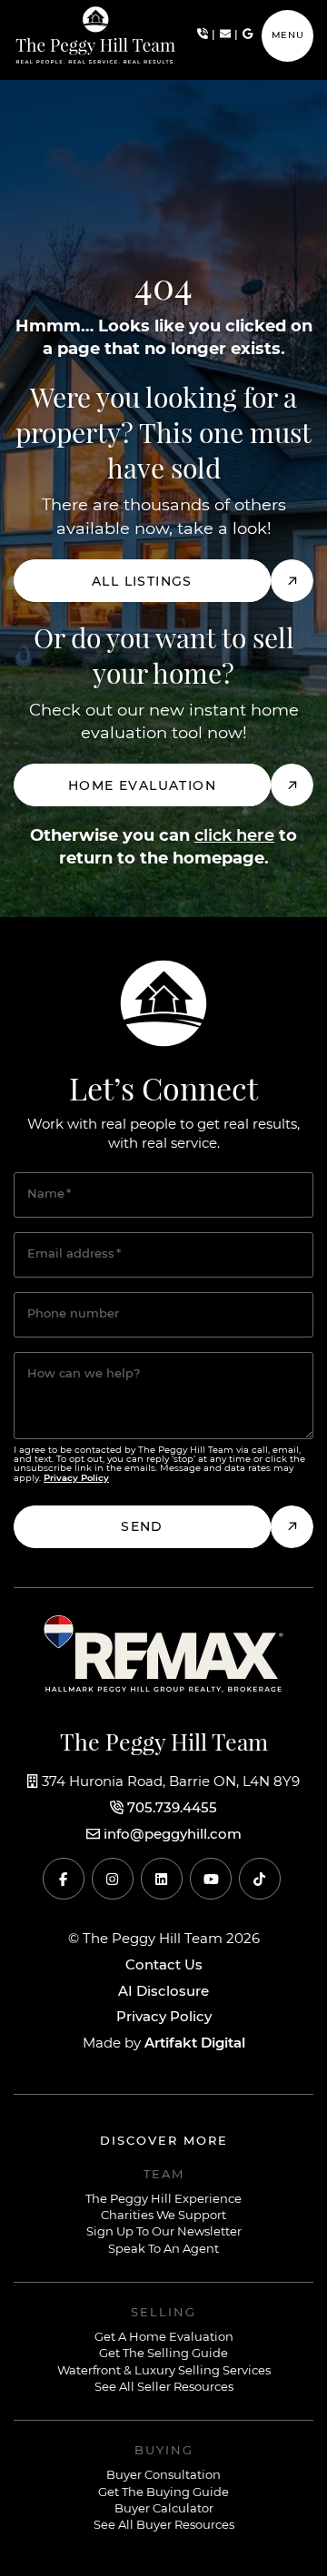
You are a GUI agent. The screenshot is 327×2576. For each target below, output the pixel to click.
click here (234, 836)
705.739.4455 (172, 1809)
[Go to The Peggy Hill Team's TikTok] (260, 1879)
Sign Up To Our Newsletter (164, 2232)
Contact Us (164, 1966)
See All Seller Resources (164, 2388)
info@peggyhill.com (173, 1835)
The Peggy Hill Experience (163, 2200)
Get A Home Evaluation (164, 2338)
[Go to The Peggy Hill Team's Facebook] (64, 1879)
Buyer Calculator (164, 2509)
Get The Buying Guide (163, 2493)
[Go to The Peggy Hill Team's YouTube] (211, 1879)
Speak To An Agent (163, 2250)
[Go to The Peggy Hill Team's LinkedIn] (162, 1879)
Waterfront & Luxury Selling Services (164, 2371)
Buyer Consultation (163, 2476)
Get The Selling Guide (163, 2354)
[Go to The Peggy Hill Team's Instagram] (113, 1879)
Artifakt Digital (195, 2043)
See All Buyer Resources (164, 2526)
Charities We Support (163, 2216)
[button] (287, 36)
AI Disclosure (163, 1992)
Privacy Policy (164, 2018)
